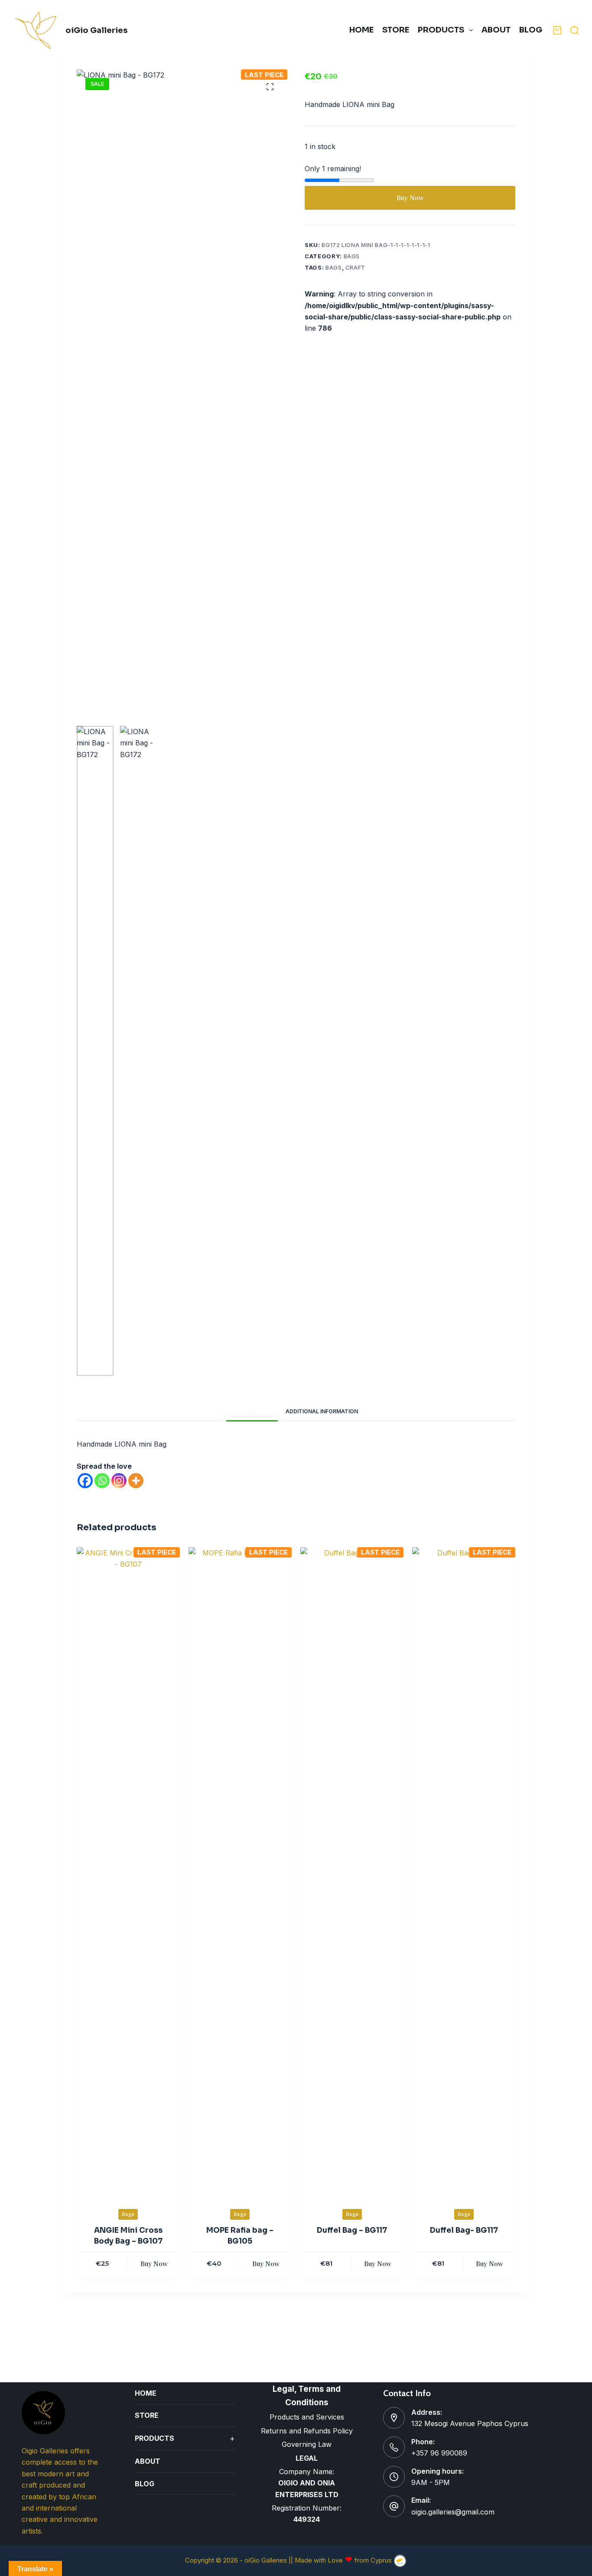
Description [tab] (252, 1411)
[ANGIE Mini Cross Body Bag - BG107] (128, 1872)
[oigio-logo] (36, 30)
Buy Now (410, 198)
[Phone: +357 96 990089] (394, 2447)
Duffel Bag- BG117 (464, 2230)
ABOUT (496, 30)
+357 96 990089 (439, 2453)
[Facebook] (85, 1481)
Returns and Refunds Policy (307, 2431)
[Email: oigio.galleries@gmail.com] (394, 2506)
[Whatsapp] (102, 1481)
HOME (361, 30)
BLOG (145, 2484)
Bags (352, 256)
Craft (355, 267)
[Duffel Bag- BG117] (464, 1872)
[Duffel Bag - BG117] (352, 1872)
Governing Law (307, 2444)
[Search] (575, 30)
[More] (136, 1481)
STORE (396, 30)
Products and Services (307, 2417)
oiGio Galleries (96, 30)
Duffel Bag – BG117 (352, 2230)
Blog (531, 30)
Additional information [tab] (322, 1411)
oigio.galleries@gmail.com (453, 2512)
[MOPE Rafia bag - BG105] (240, 1872)
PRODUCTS (441, 30)
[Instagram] (119, 1481)
